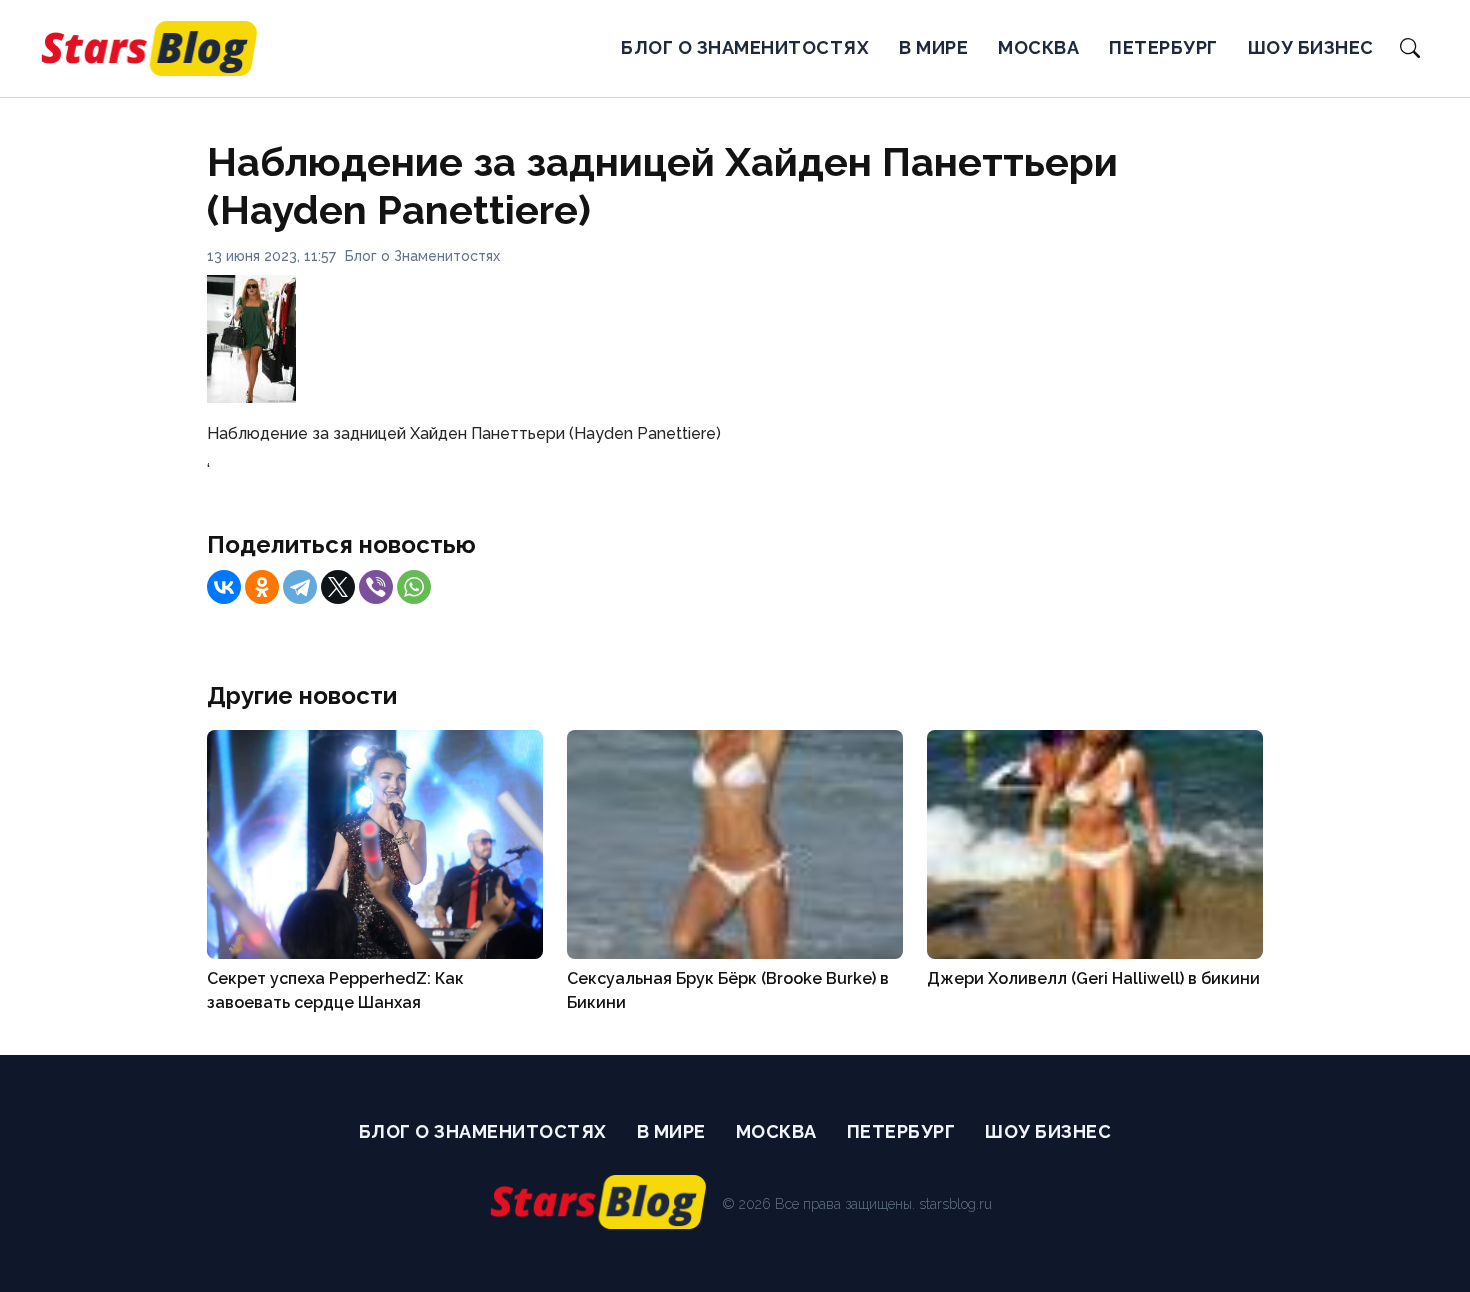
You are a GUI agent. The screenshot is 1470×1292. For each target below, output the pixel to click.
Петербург (1163, 47)
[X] (338, 587)
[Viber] (376, 587)
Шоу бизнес (1311, 47)
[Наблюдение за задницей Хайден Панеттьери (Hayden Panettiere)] (251, 397)
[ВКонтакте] (224, 587)
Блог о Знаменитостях (745, 47)
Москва (1038, 47)
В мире (933, 47)
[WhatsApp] (414, 587)
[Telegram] (300, 587)
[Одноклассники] (262, 587)
